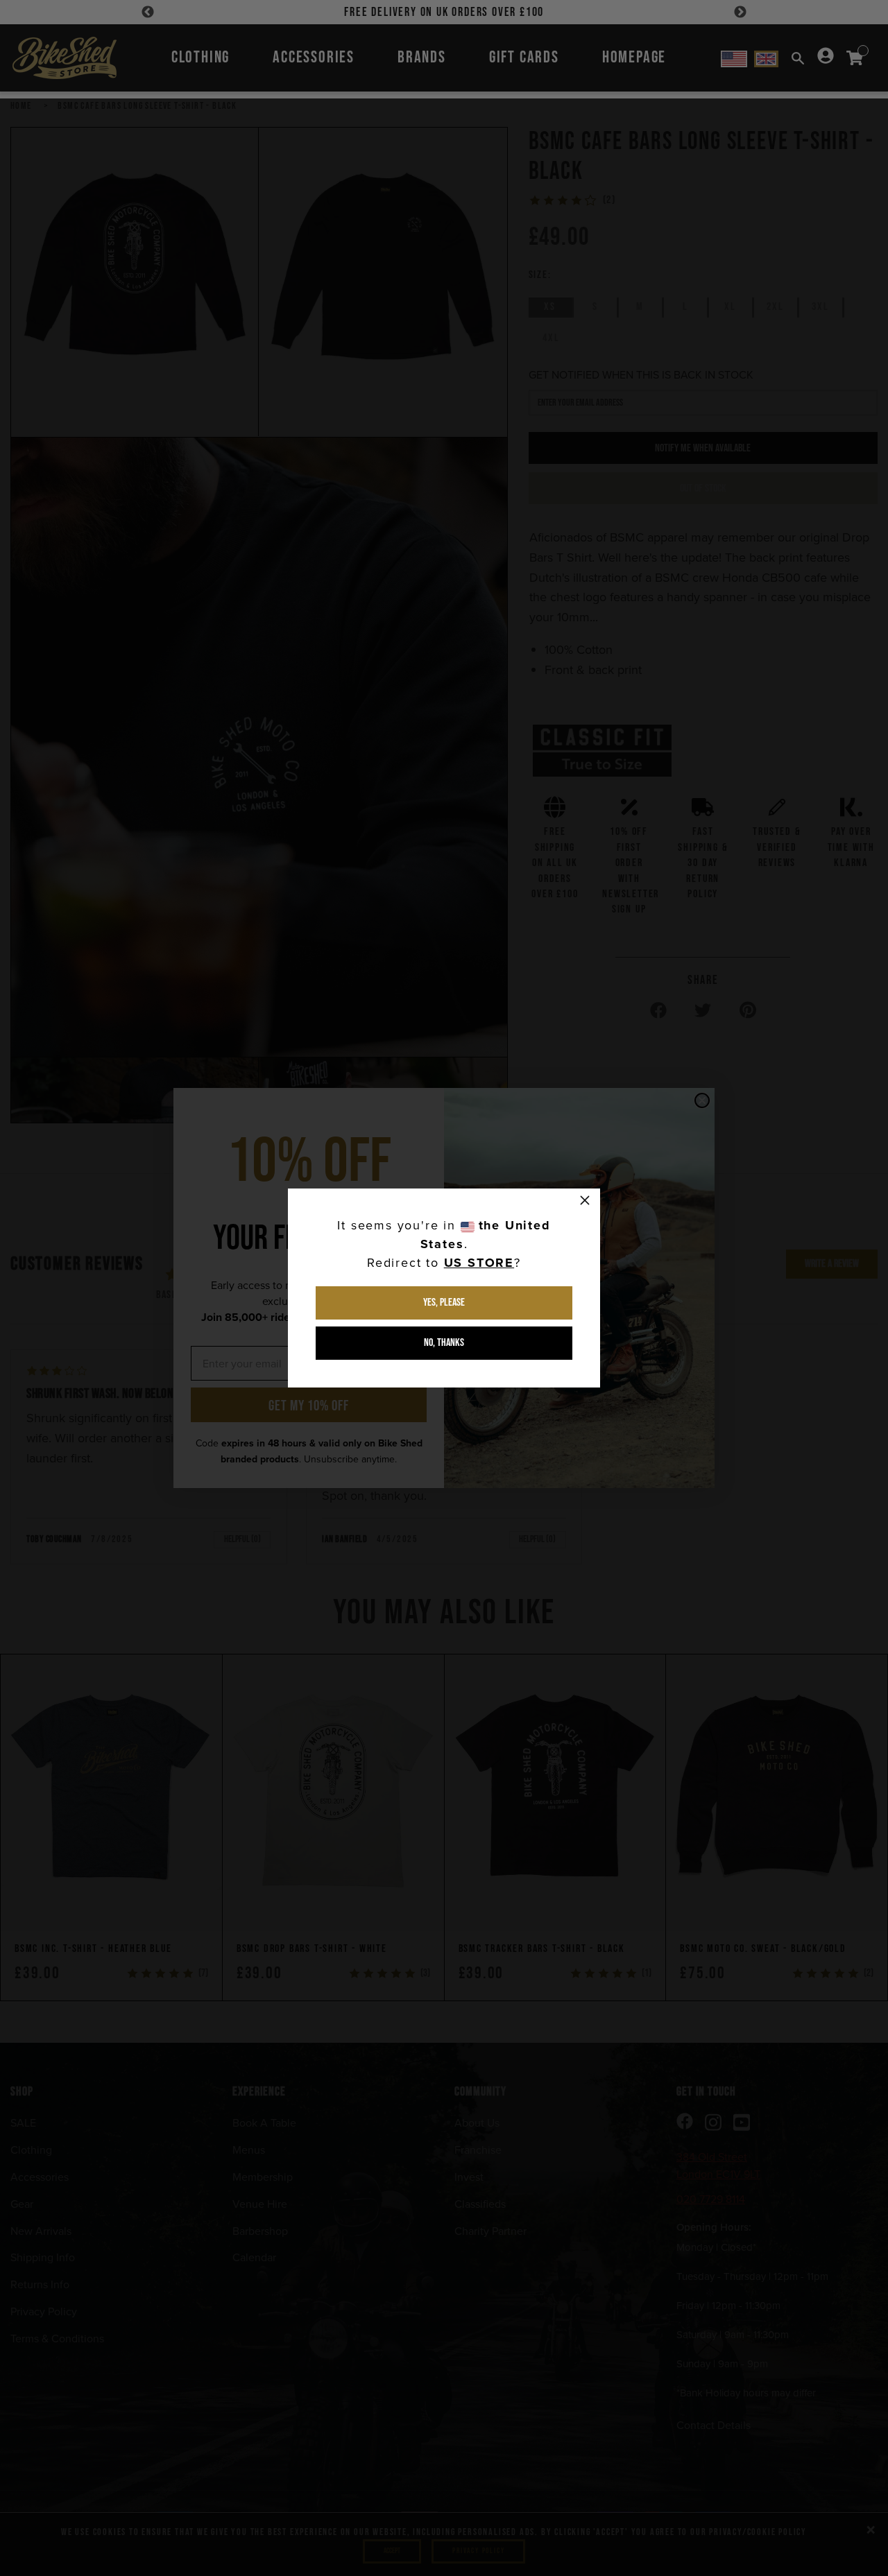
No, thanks (444, 1343)
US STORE (479, 1263)
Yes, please (444, 1303)
